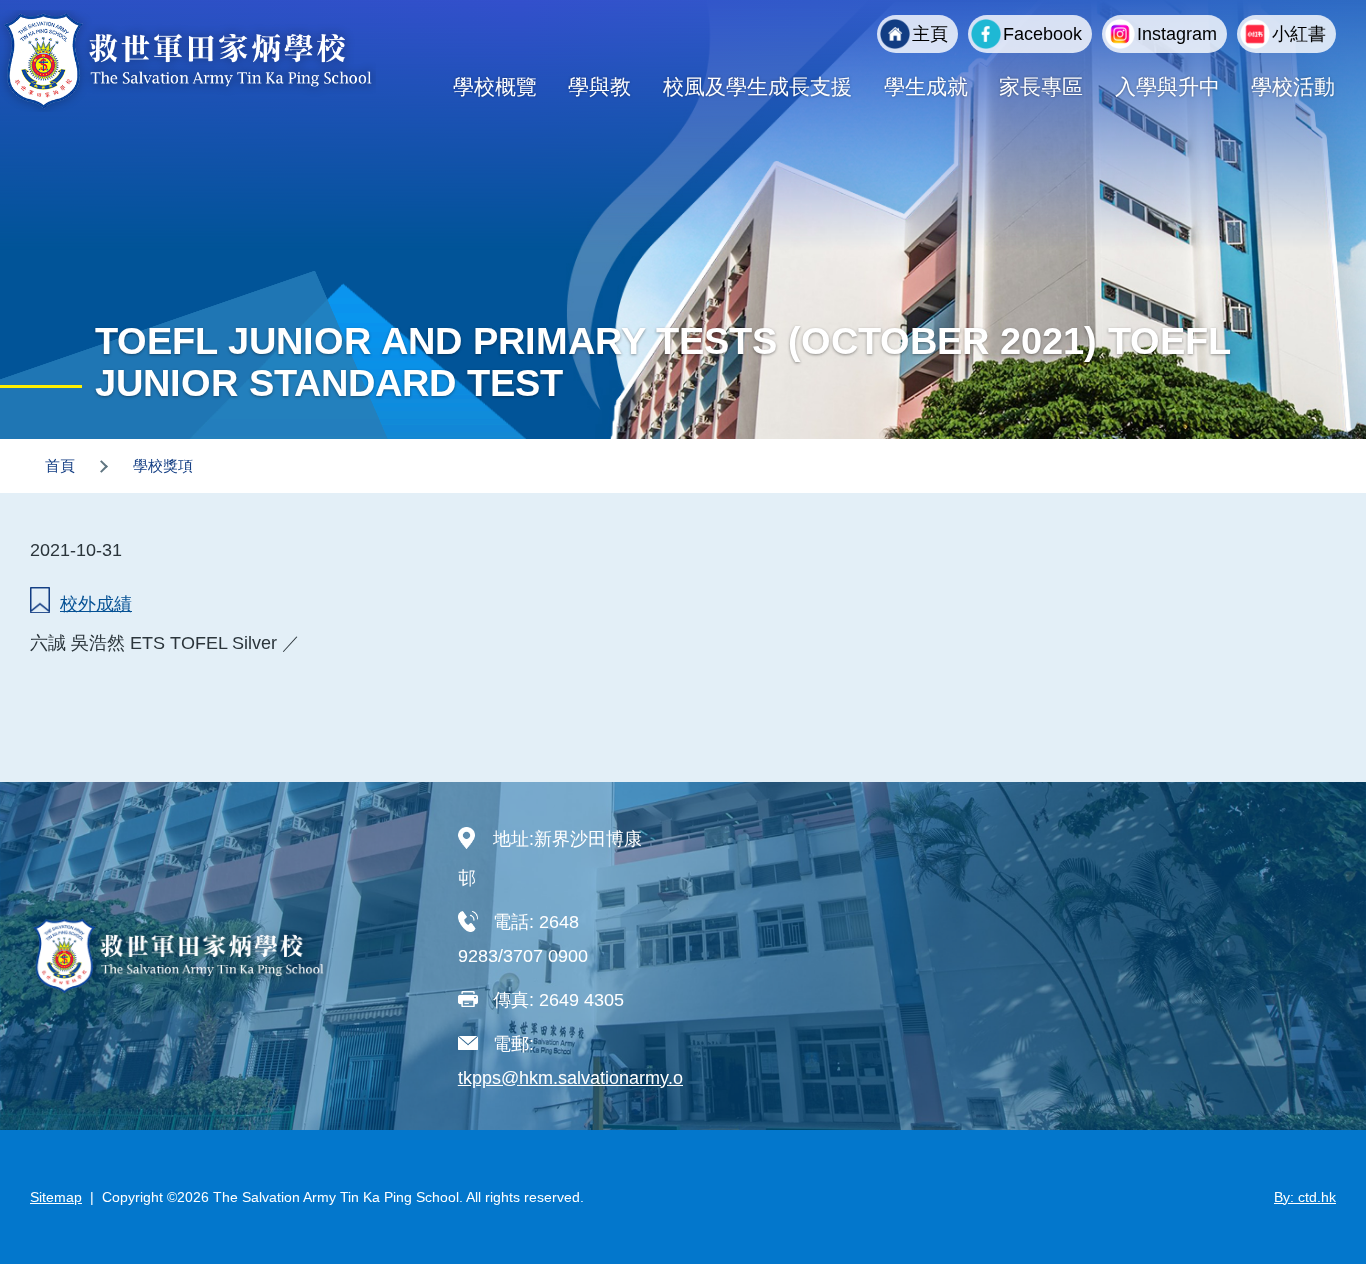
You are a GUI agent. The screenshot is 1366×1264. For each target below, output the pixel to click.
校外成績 (96, 604)
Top (1315, 1182)
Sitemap (56, 1197)
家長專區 (1041, 86)
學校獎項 (163, 465)
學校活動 (1293, 86)
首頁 (60, 465)
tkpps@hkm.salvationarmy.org (578, 1078)
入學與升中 (1167, 86)
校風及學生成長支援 (757, 86)
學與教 (599, 86)
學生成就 (926, 86)
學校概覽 (495, 86)
